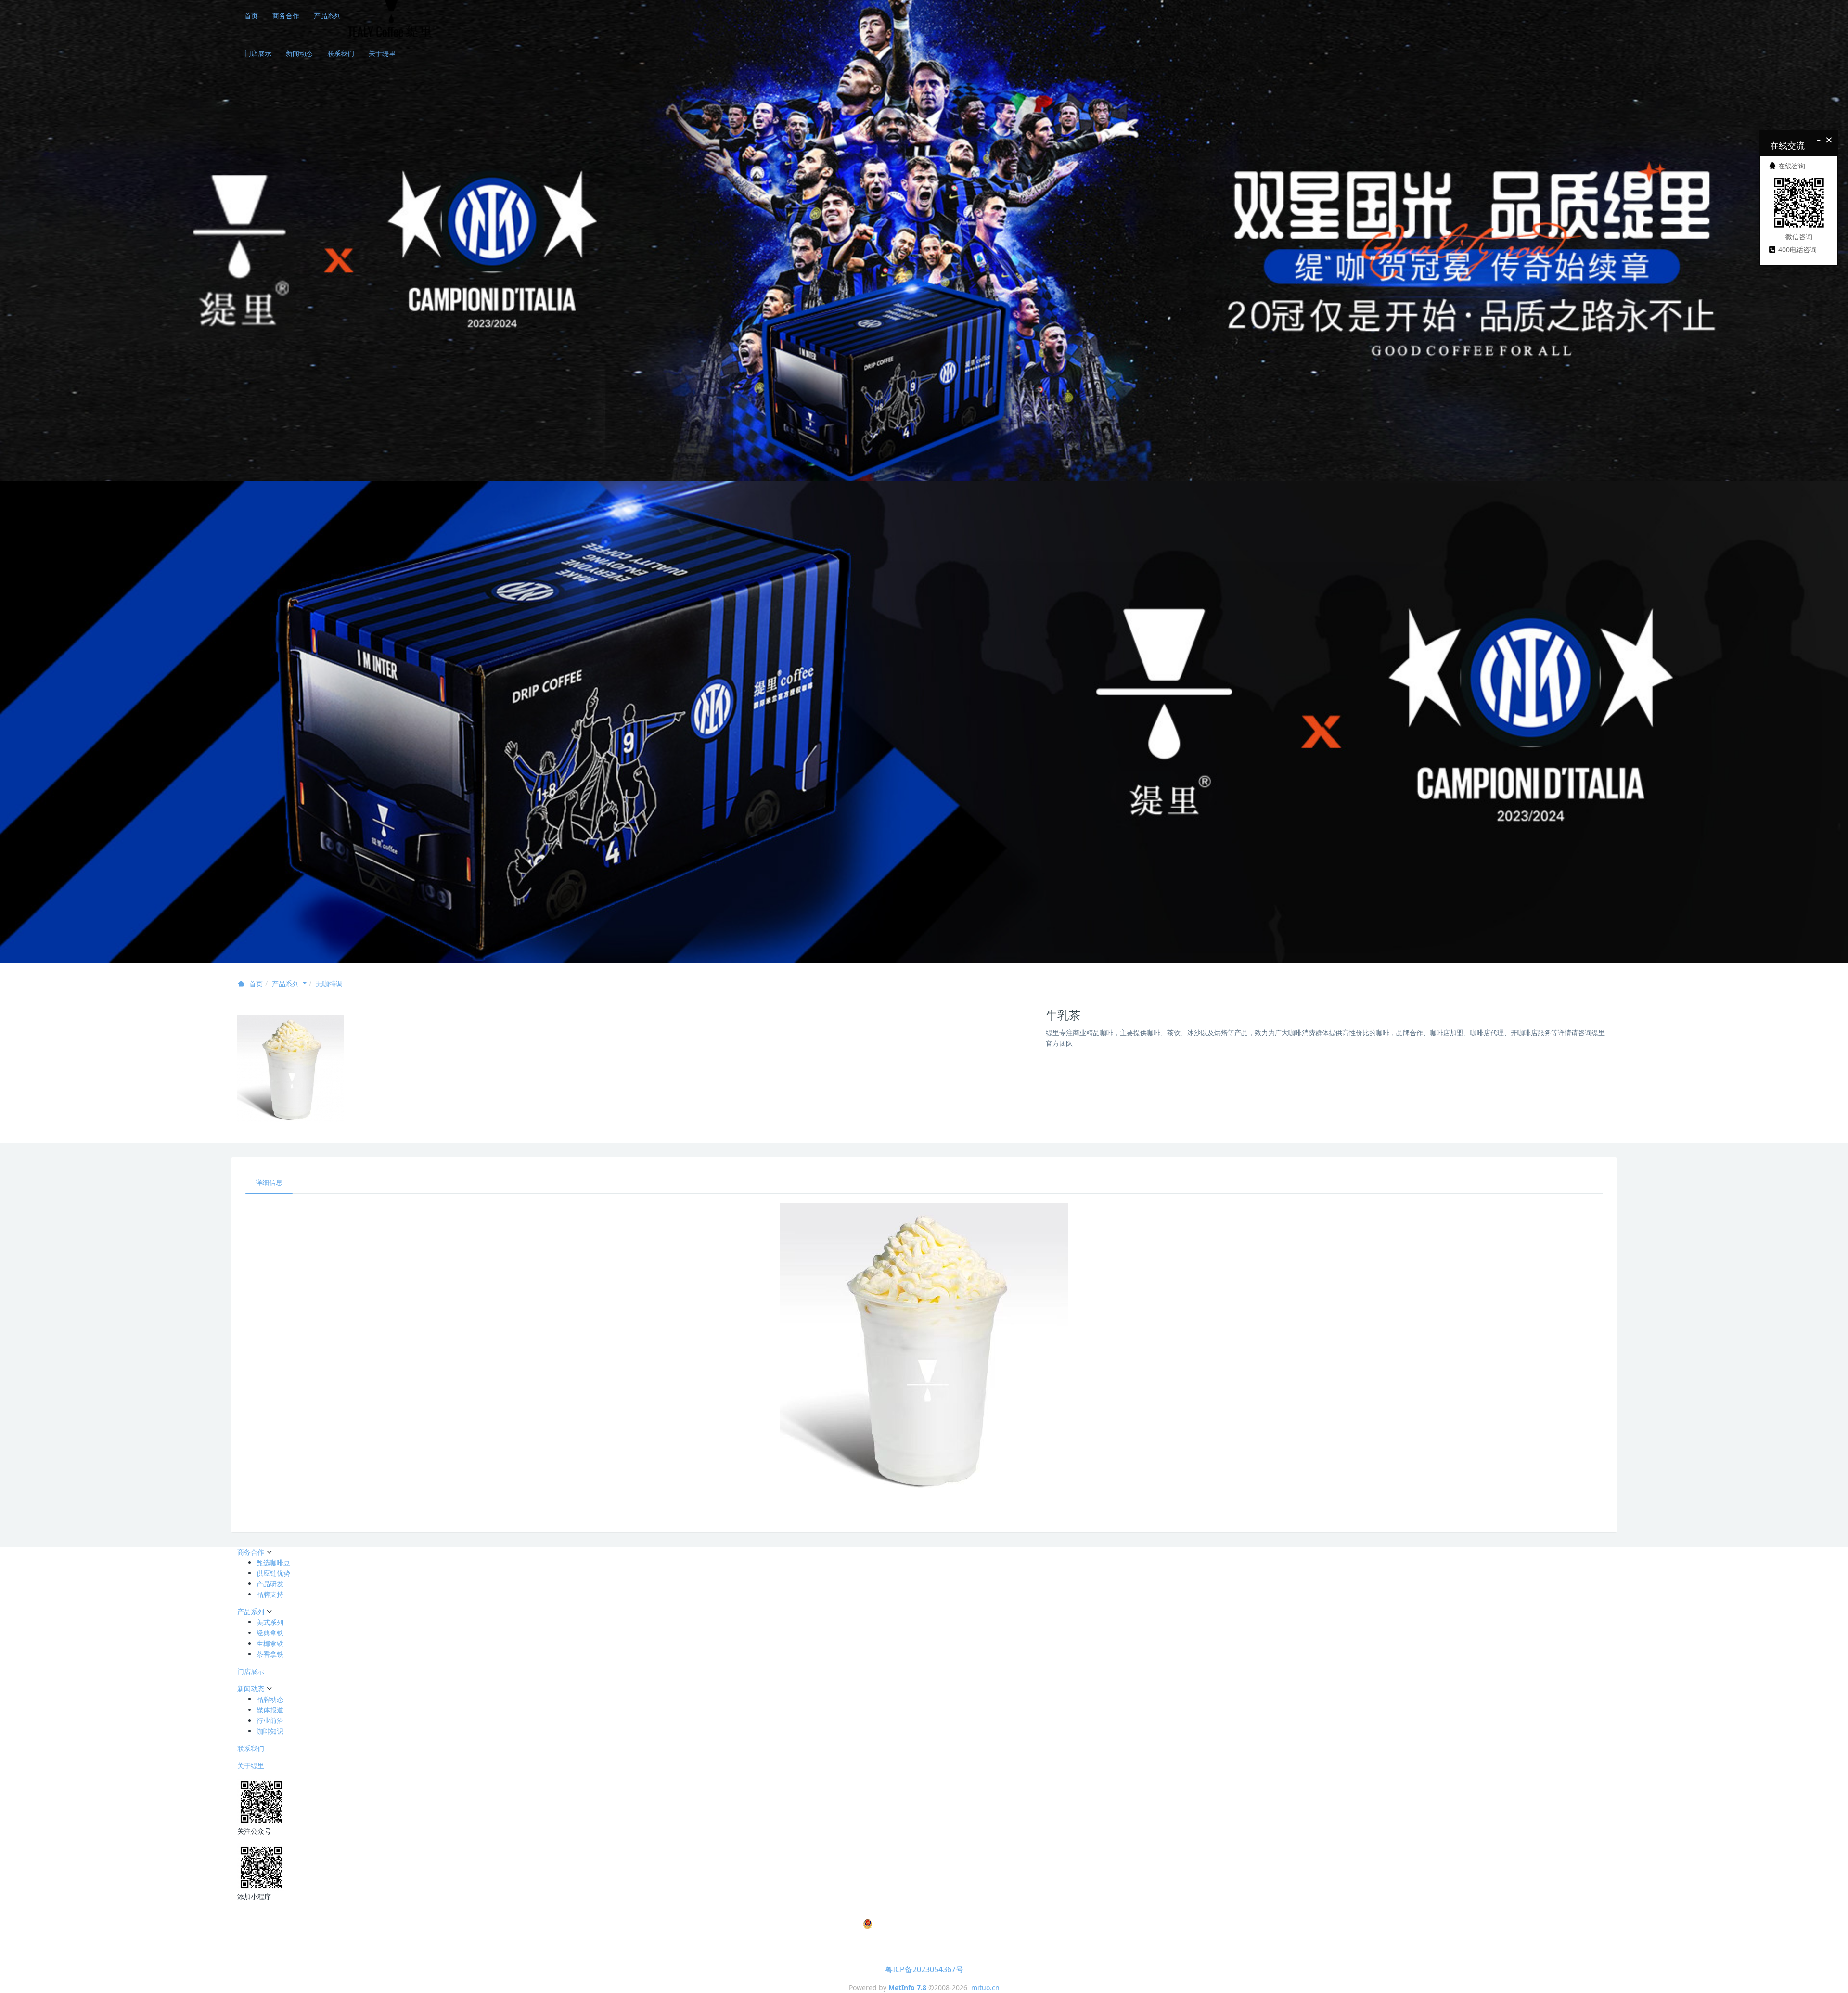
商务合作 (286, 16)
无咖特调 (329, 984)
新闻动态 (299, 53)
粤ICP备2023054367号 (924, 1969)
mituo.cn (985, 1987)
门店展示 (258, 53)
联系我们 (341, 53)
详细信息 (269, 1182)
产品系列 (327, 16)
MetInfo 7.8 (907, 1987)
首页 (251, 16)
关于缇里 (382, 53)
